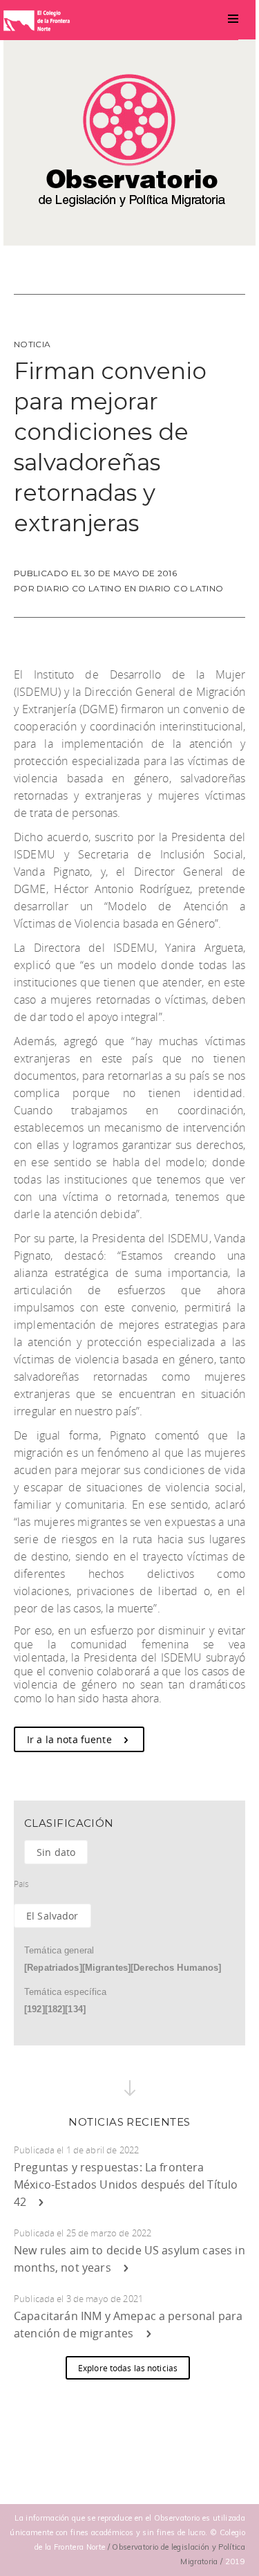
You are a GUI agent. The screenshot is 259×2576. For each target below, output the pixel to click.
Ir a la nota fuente (71, 1739)
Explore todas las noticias (128, 2368)
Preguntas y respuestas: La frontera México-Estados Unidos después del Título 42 (126, 2184)
